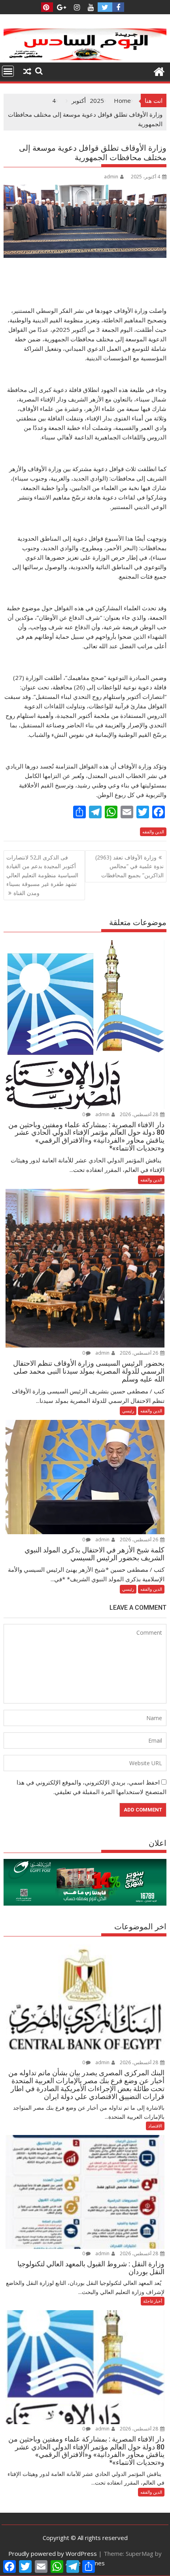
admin (111, 177)
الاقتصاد (155, 2126)
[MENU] (8, 71)
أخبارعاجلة (153, 2301)
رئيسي (128, 1411)
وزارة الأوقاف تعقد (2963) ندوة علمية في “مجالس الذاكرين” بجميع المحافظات (129, 866)
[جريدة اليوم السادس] (85, 58)
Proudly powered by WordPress (53, 2553)
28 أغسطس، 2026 (140, 1114)
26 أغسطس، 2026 (140, 1353)
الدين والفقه (153, 832)
